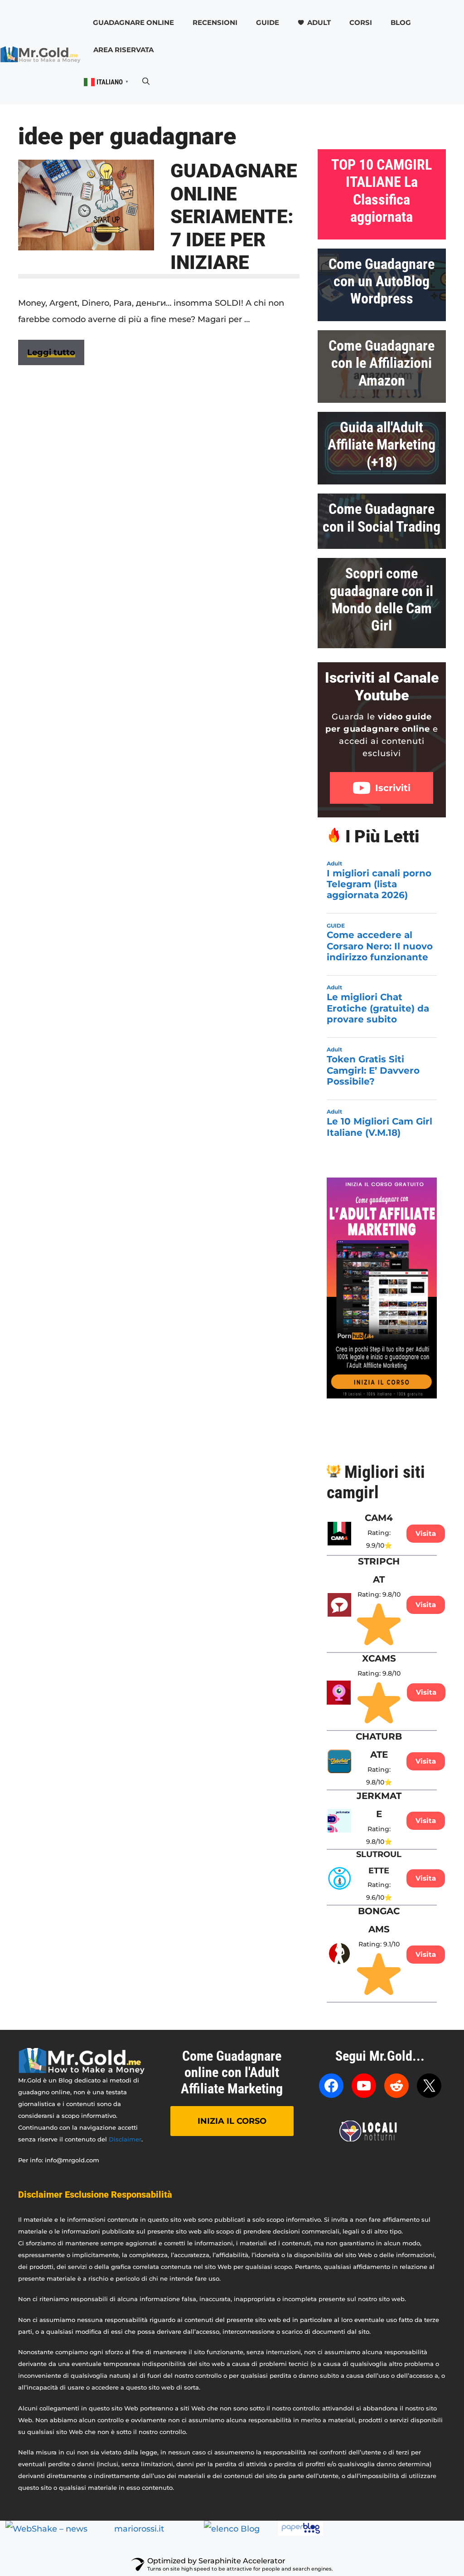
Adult (319, 22)
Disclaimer (125, 2139)
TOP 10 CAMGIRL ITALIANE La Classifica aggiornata (382, 191)
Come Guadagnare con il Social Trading (382, 518)
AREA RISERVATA (123, 50)
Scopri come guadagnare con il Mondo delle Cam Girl (382, 599)
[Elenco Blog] (232, 2529)
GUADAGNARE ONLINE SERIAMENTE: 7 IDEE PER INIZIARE (234, 217)
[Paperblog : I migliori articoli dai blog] (301, 2533)
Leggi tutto (51, 352)
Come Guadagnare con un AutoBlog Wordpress (382, 281)
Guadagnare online (133, 22)
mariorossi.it (139, 2529)
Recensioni (215, 22)
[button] (146, 82)
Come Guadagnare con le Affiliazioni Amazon (382, 363)
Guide (268, 22)
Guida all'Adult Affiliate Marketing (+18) (382, 445)
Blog (401, 22)
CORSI (361, 22)
